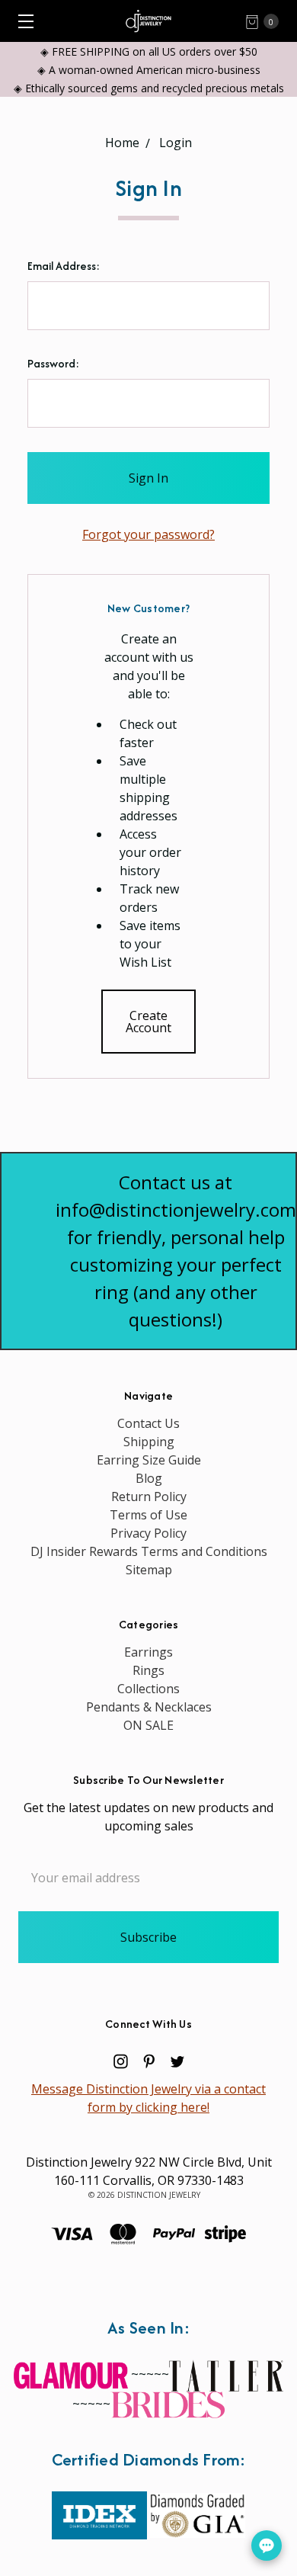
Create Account (148, 1022)
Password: (53, 363)
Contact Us (148, 1423)
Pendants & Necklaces (149, 1707)
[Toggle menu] (21, 21)
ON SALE (148, 1725)
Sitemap (149, 1570)
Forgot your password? (148, 534)
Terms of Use (148, 1515)
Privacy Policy (148, 1533)
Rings (148, 1670)
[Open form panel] (267, 2546)
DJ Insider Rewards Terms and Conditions (149, 1551)
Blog (149, 1478)
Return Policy (149, 1497)
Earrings (148, 1652)
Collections (148, 1689)
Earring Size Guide (149, 1460)
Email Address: (64, 266)
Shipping (149, 1442)
